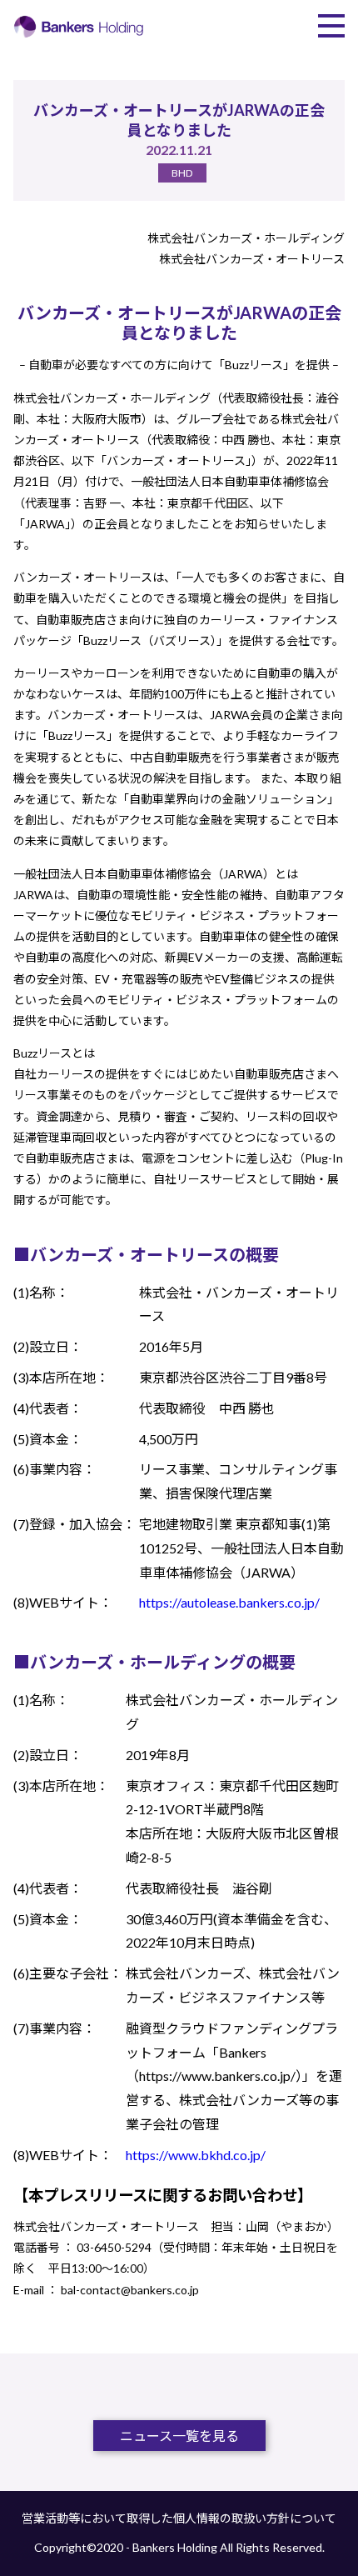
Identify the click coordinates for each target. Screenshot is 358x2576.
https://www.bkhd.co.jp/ (196, 2155)
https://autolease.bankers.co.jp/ (229, 1602)
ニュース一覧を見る (179, 2436)
